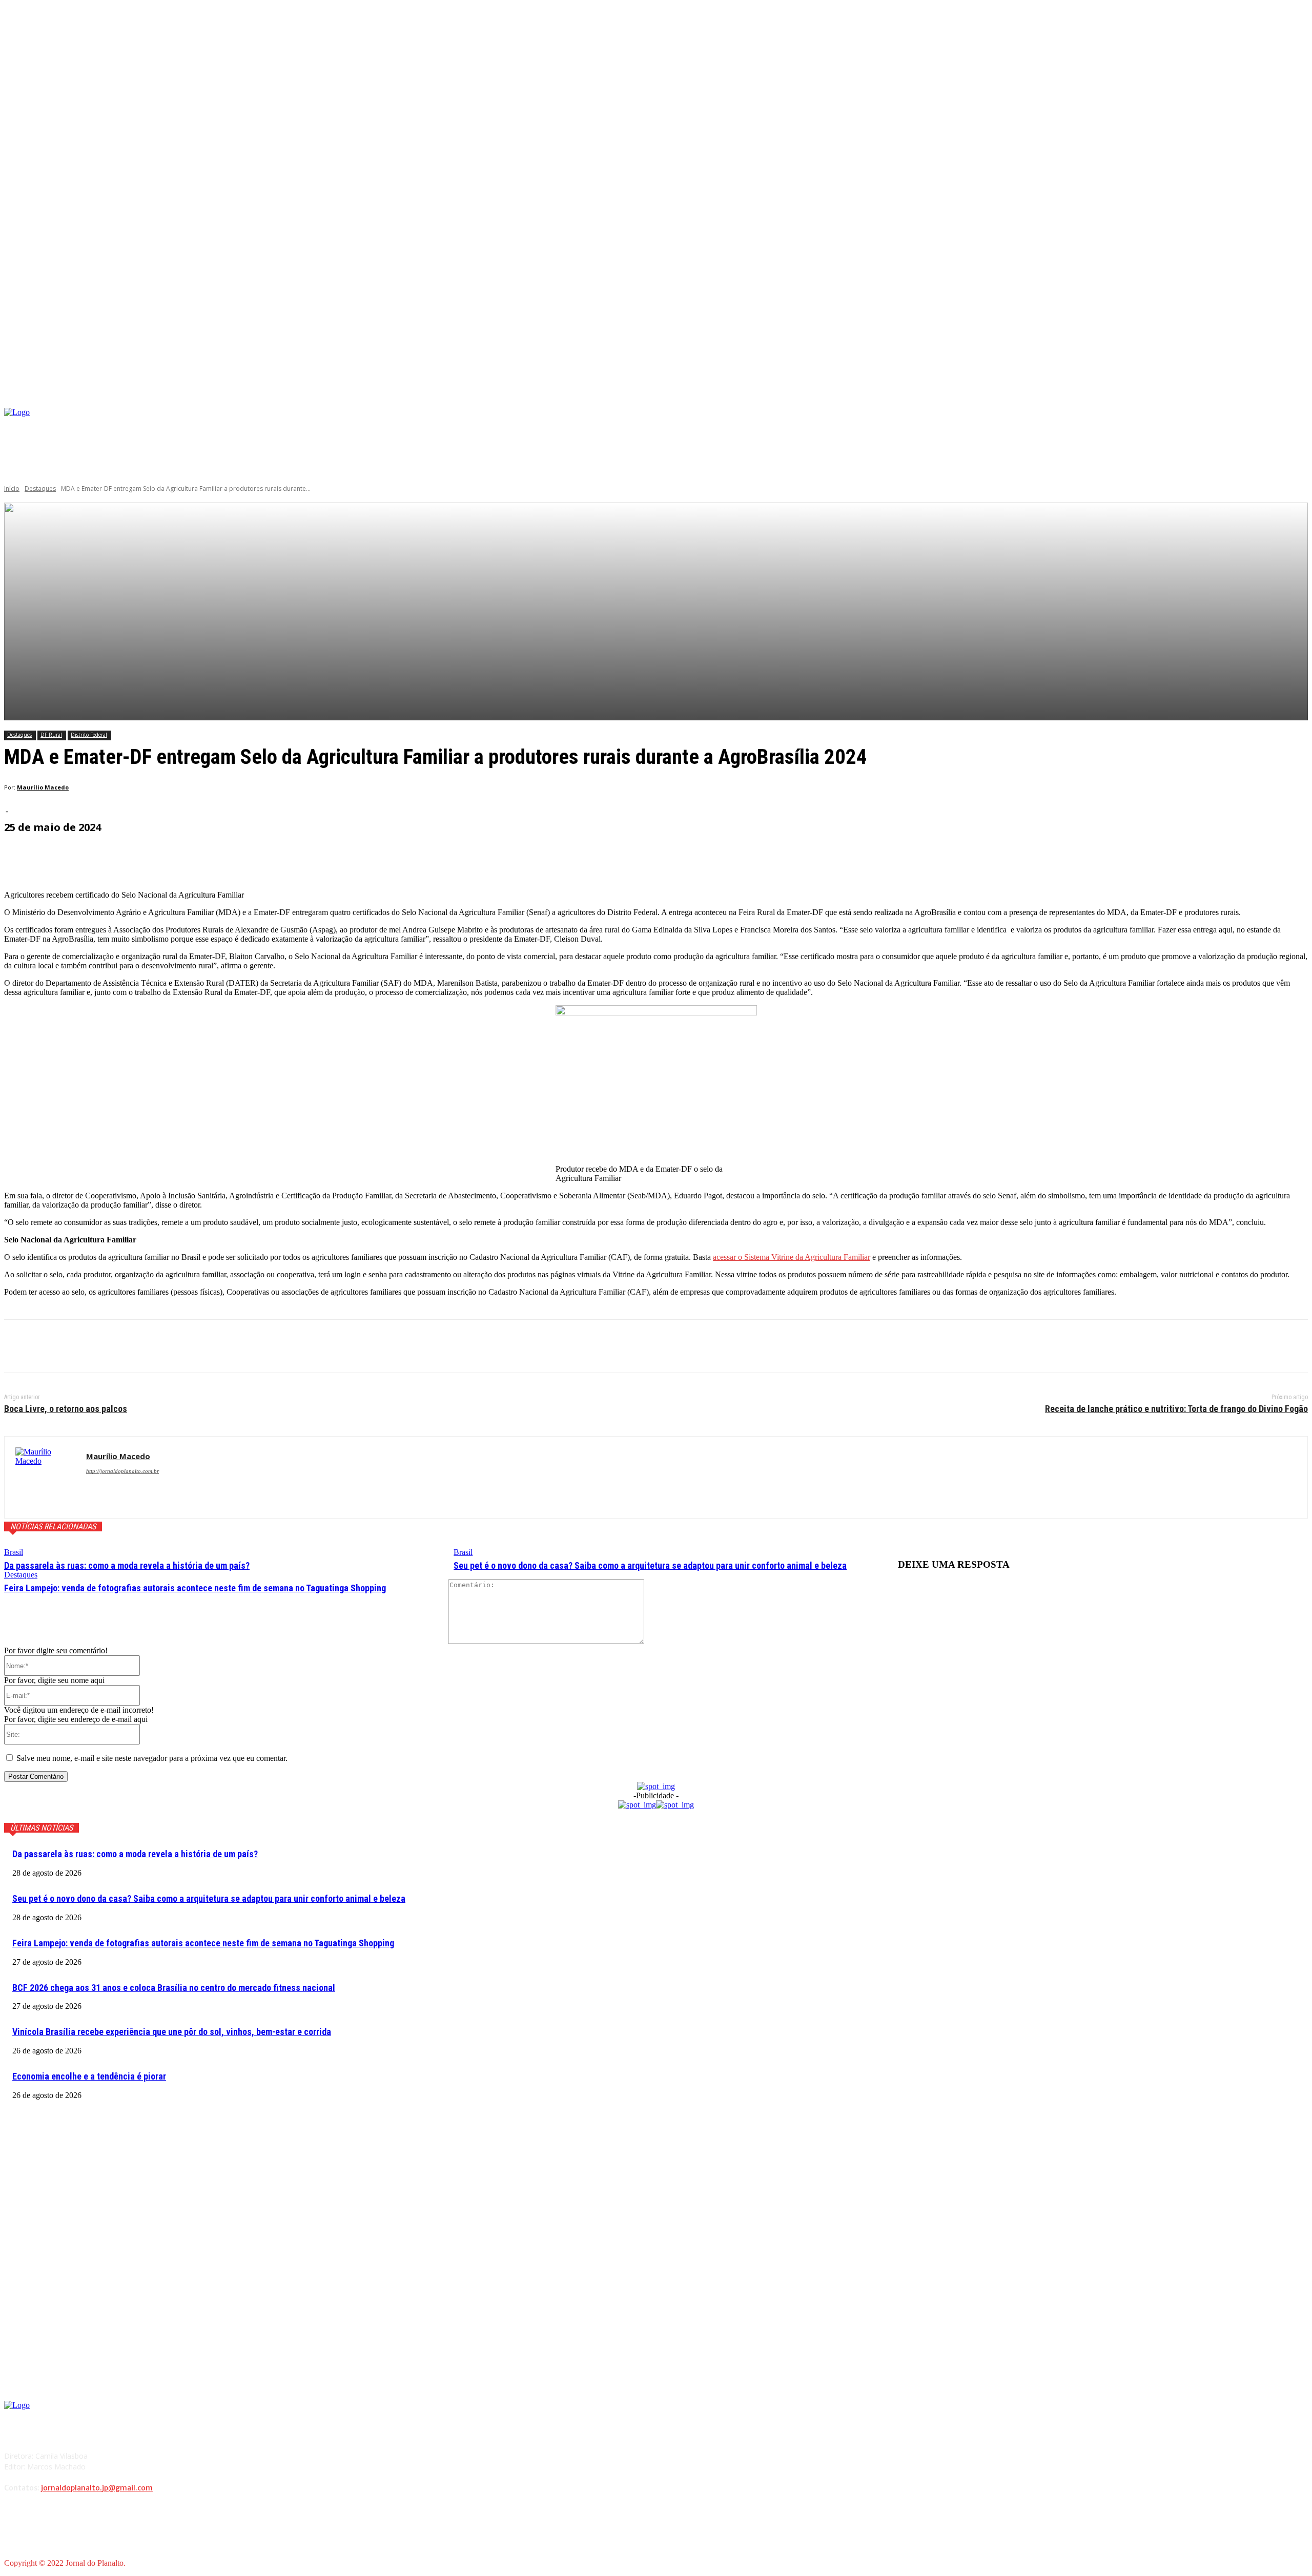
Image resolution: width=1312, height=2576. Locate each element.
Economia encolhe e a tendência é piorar (89, 2076)
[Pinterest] (95, 1346)
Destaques (40, 489)
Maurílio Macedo (43, 787)
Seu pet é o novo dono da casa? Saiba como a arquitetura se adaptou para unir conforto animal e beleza (650, 1565)
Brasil (14, 1552)
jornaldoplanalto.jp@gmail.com (97, 2488)
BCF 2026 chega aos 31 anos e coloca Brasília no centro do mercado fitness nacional (174, 1988)
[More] (250, 856)
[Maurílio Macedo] (45, 1477)
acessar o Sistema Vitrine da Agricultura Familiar (792, 1257)
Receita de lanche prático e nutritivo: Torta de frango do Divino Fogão (1176, 1409)
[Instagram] (1101, 425)
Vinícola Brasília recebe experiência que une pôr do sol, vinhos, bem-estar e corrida (172, 2032)
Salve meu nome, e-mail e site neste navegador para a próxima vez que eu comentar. (152, 1758)
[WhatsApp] (132, 1346)
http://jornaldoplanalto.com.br (122, 1471)
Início (12, 489)
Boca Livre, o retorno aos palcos (66, 1409)
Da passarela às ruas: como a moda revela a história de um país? (127, 1565)
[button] (1300, 396)
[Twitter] (58, 1346)
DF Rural (51, 735)
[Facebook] (1085, 425)
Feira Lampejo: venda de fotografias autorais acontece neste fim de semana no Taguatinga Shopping (195, 1588)
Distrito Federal (89, 735)
